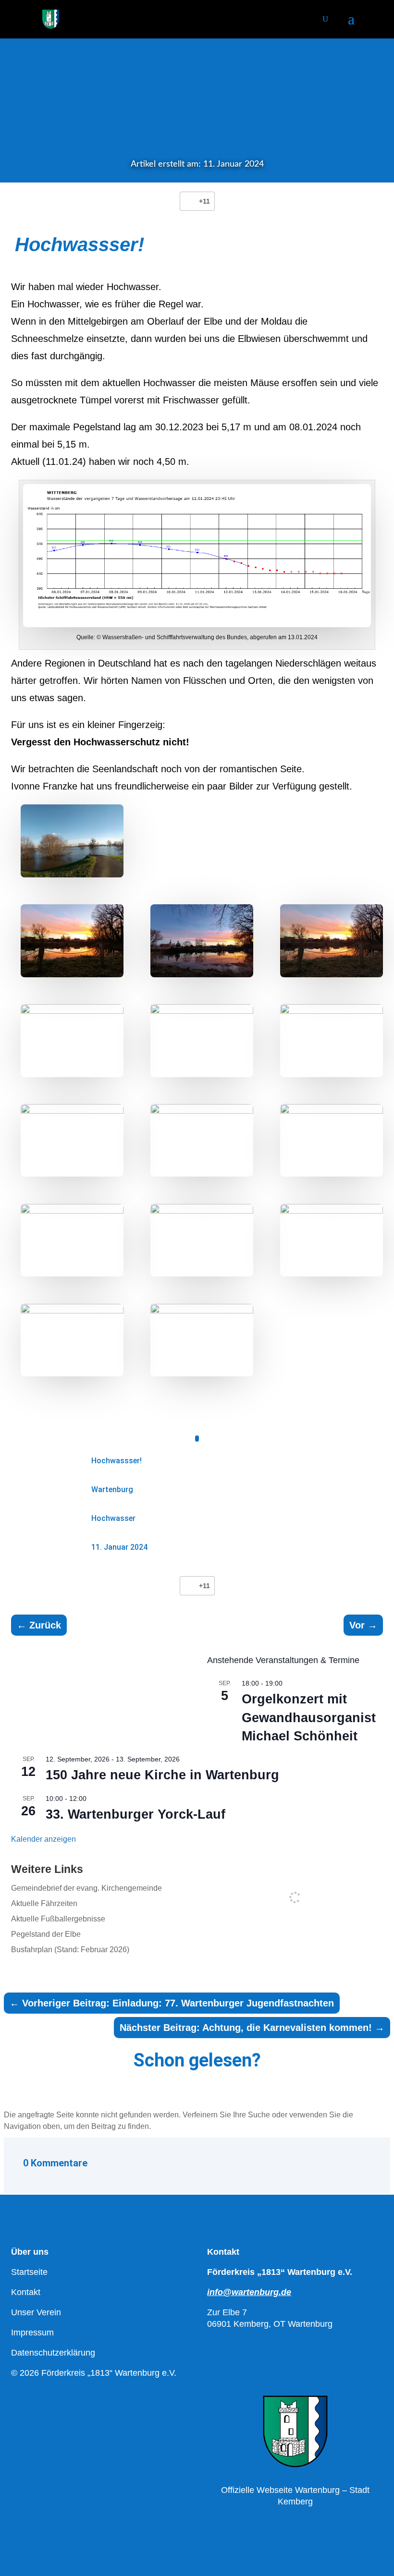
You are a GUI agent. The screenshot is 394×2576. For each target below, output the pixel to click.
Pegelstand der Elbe (46, 1934)
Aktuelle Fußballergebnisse (58, 1919)
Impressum (32, 2333)
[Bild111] (202, 941)
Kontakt (26, 2292)
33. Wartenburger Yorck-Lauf (135, 1814)
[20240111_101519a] (72, 1141)
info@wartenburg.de (249, 2292)
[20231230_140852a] (202, 1240)
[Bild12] (72, 841)
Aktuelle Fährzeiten (44, 1903)
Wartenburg (112, 1489)
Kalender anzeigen (43, 1839)
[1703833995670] (332, 941)
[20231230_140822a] (332, 1240)
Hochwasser (113, 1518)
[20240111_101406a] (72, 1240)
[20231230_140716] (72, 1340)
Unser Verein (36, 2312)
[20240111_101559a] (72, 1041)
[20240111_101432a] (332, 1141)
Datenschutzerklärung (53, 2353)
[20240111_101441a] (202, 1141)
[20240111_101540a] (202, 1041)
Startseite (29, 2272)
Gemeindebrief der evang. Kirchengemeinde (86, 1888)
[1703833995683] (202, 1340)
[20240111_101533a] (332, 1041)
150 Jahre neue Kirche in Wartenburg (162, 1775)
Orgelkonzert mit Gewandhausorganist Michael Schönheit (309, 1718)
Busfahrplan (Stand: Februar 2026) (70, 1950)
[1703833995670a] (72, 941)
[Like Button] (189, 201)
